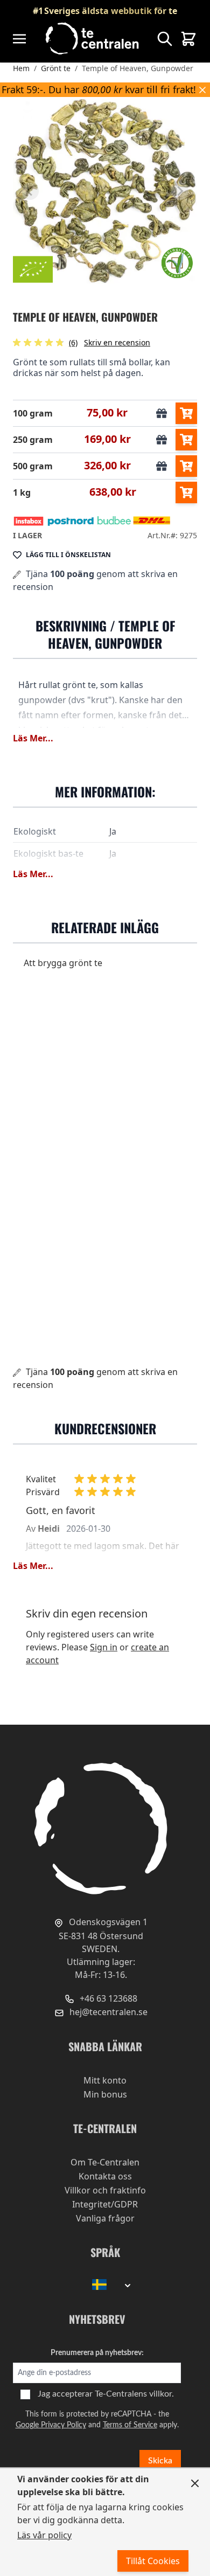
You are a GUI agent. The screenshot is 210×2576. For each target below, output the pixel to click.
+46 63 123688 (107, 1998)
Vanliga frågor (105, 2218)
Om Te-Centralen (105, 2162)
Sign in (104, 1647)
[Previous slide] (30, 191)
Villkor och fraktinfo (105, 2190)
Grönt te (56, 68)
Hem (21, 68)
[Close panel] (195, 2483)
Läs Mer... (33, 738)
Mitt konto (105, 2080)
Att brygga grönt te (63, 963)
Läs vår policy (44, 2535)
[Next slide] (180, 191)
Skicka (160, 2461)
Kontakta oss (105, 2176)
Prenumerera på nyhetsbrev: (97, 2353)
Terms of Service (130, 2425)
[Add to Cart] (186, 413)
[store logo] (93, 39)
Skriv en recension (117, 342)
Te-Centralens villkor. (134, 2394)
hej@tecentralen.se (107, 2012)
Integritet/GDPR (105, 2204)
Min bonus (105, 2094)
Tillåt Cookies (153, 2561)
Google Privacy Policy (51, 2425)
